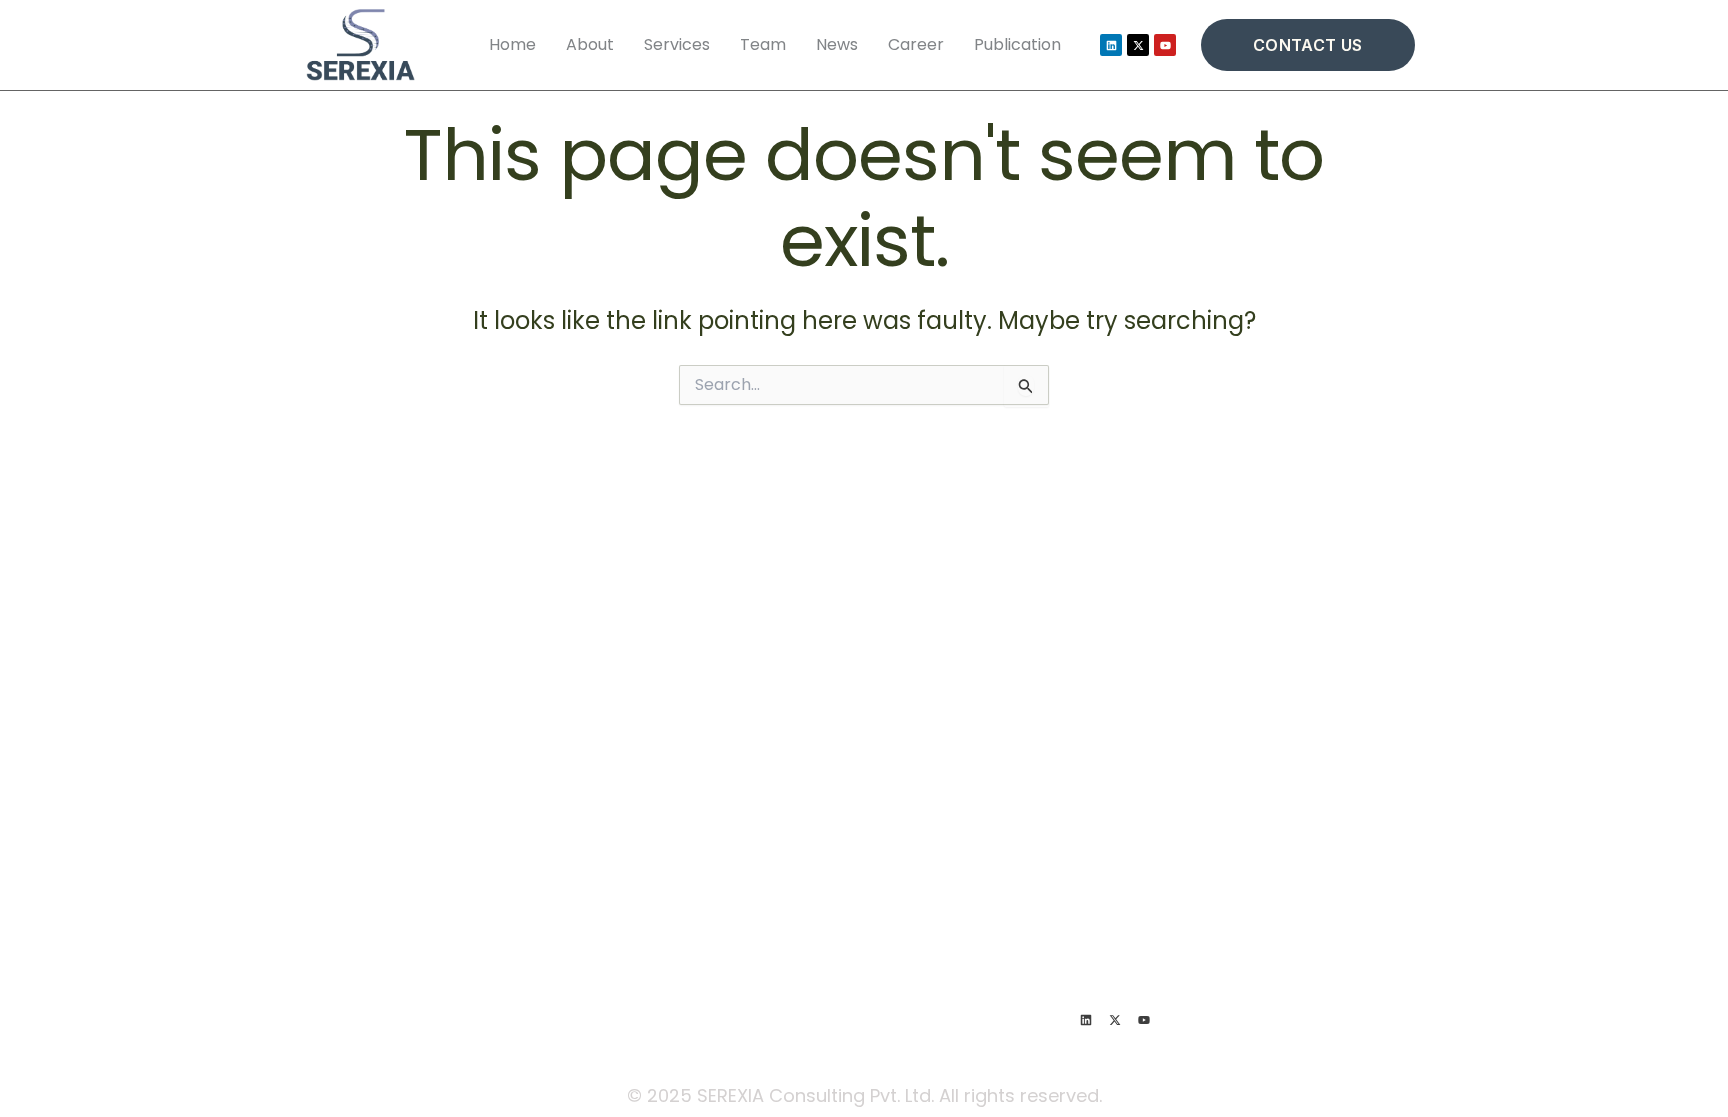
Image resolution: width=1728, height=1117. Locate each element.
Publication (1017, 44)
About (590, 44)
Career (916, 44)
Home (512, 44)
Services (677, 44)
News (837, 44)
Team (763, 44)
